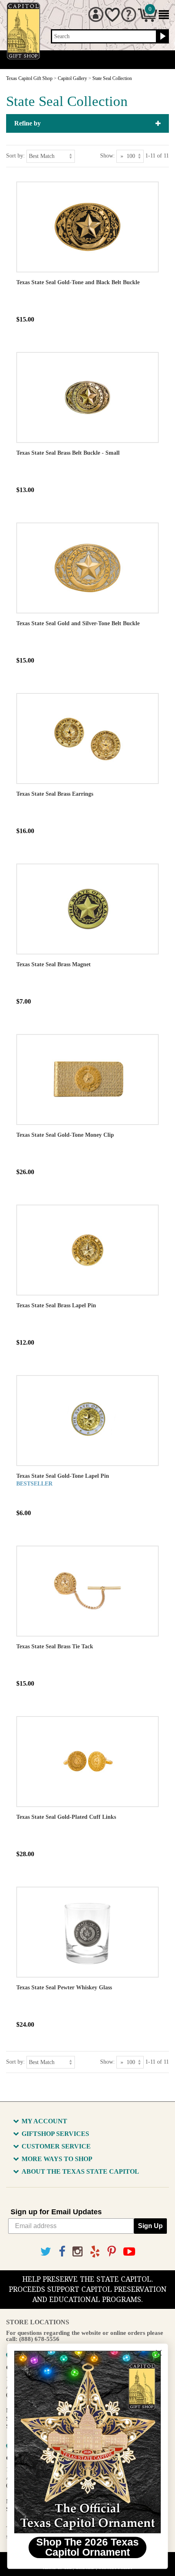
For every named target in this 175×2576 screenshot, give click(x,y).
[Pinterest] (112, 2252)
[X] (46, 2252)
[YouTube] (129, 2252)
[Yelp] (95, 2252)
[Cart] (148, 20)
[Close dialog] (159, 2353)
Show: (107, 156)
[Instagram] (78, 2252)
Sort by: (15, 156)
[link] (87, 2442)
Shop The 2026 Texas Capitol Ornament (87, 2547)
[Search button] (162, 37)
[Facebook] (62, 2252)
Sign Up (150, 2226)
